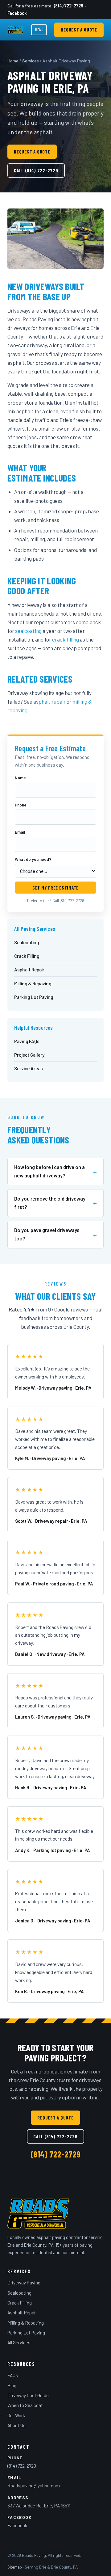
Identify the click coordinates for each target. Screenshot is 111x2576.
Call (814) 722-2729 (36, 170)
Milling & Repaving (33, 983)
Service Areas (29, 1068)
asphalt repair (49, 701)
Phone (21, 805)
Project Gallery (29, 1055)
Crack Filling (27, 956)
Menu (39, 30)
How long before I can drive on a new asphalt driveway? (49, 1171)
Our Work (16, 2415)
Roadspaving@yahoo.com (34, 2486)
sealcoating (28, 631)
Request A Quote (79, 30)
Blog (12, 2385)
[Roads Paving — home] (16, 30)
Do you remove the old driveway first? (50, 1203)
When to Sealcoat (25, 2405)
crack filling (66, 639)
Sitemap (15, 2567)
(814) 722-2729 (69, 6)
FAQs (13, 2375)
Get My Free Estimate (55, 888)
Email (20, 832)
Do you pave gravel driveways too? (47, 1234)
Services (31, 61)
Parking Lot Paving (34, 997)
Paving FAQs (27, 1041)
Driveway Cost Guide (28, 2395)
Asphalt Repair (29, 969)
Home (13, 61)
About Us (16, 2425)
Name (20, 778)
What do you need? (33, 859)
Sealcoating (27, 942)
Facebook (17, 13)
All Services (19, 2342)
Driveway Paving (24, 2283)
